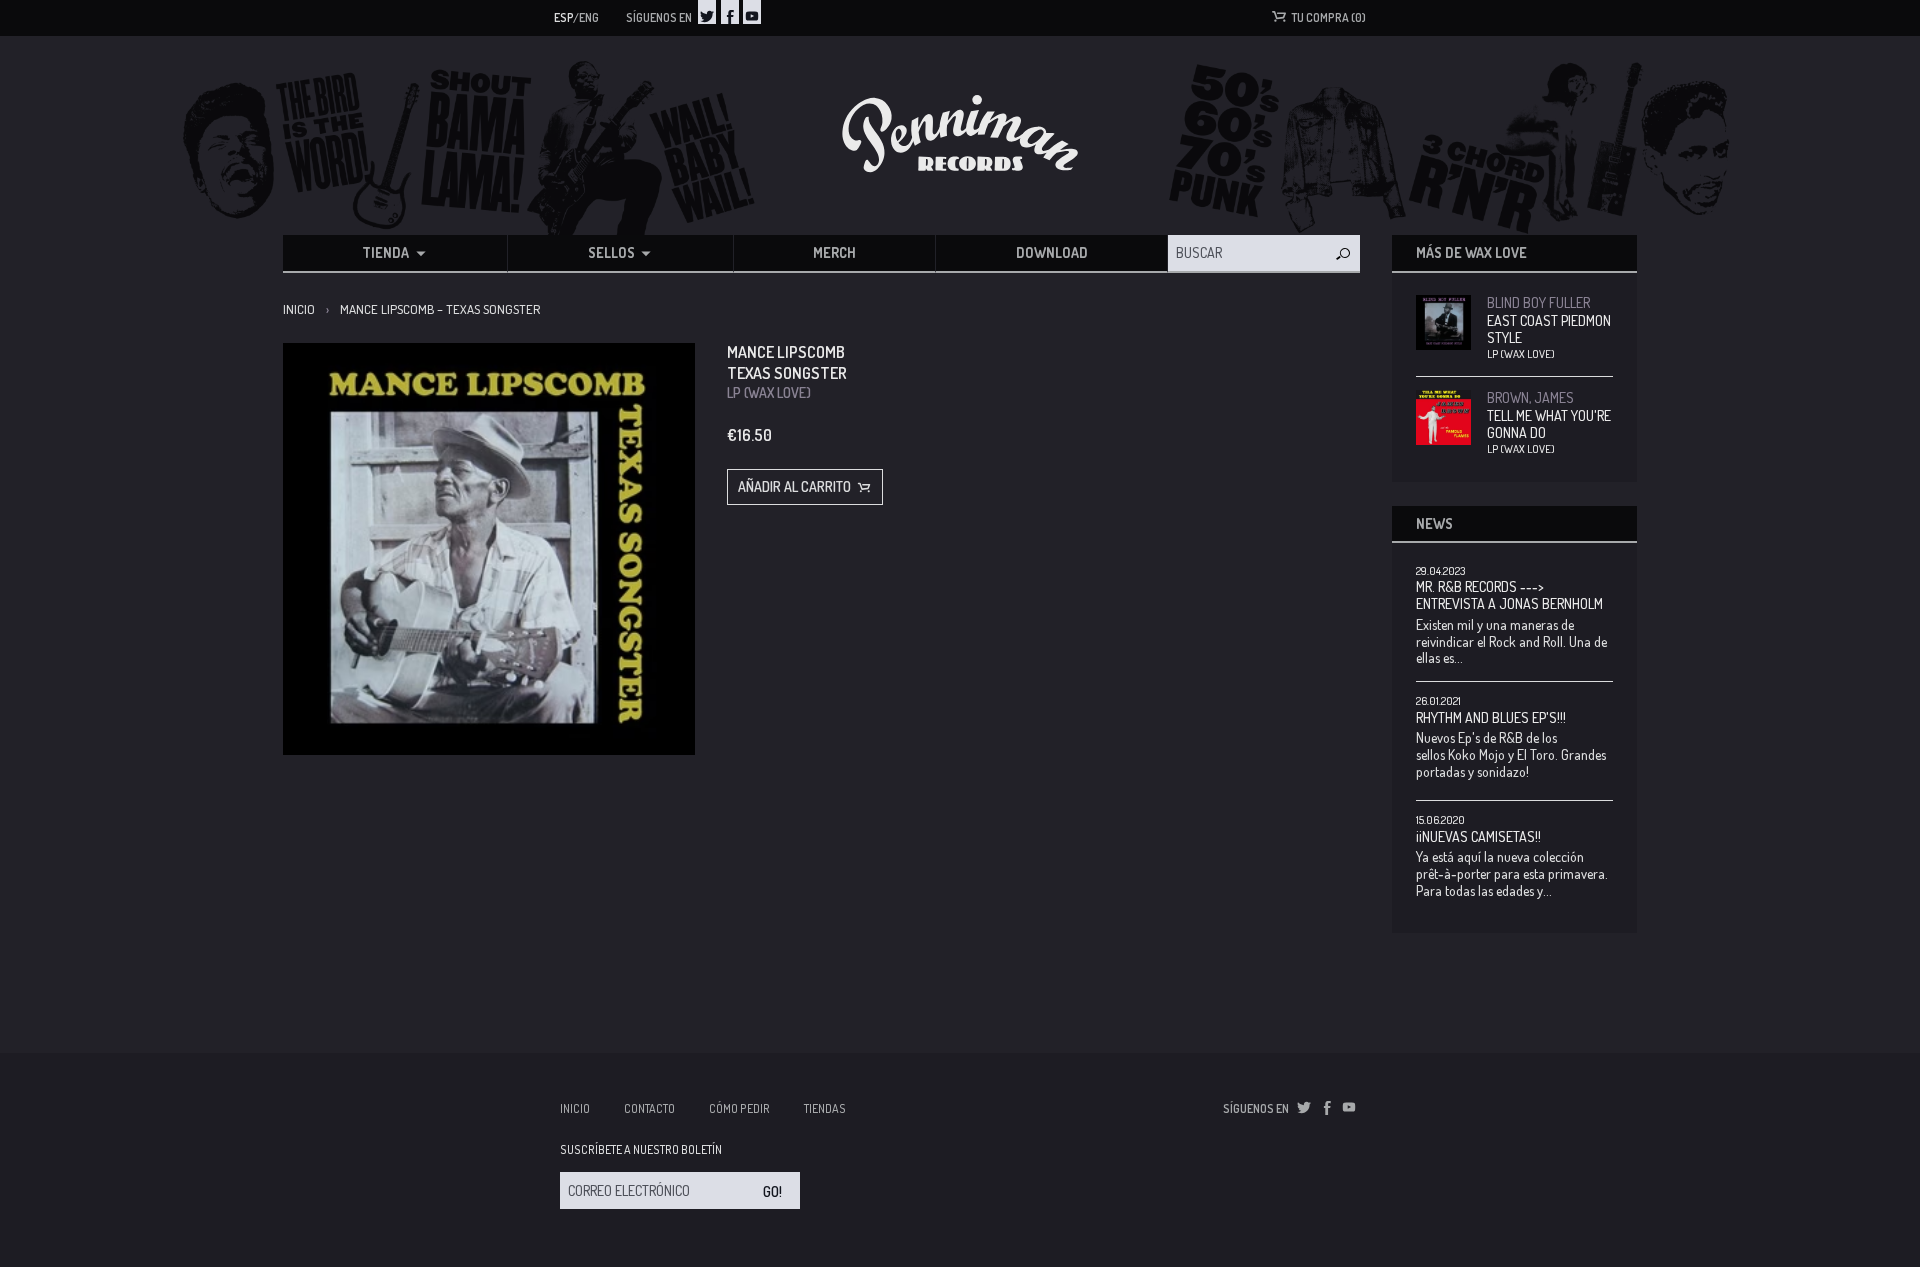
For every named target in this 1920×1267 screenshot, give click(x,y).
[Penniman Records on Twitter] (707, 12)
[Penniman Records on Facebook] (730, 12)
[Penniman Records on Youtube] (752, 12)
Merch (834, 252)
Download (1052, 252)
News (1434, 523)
